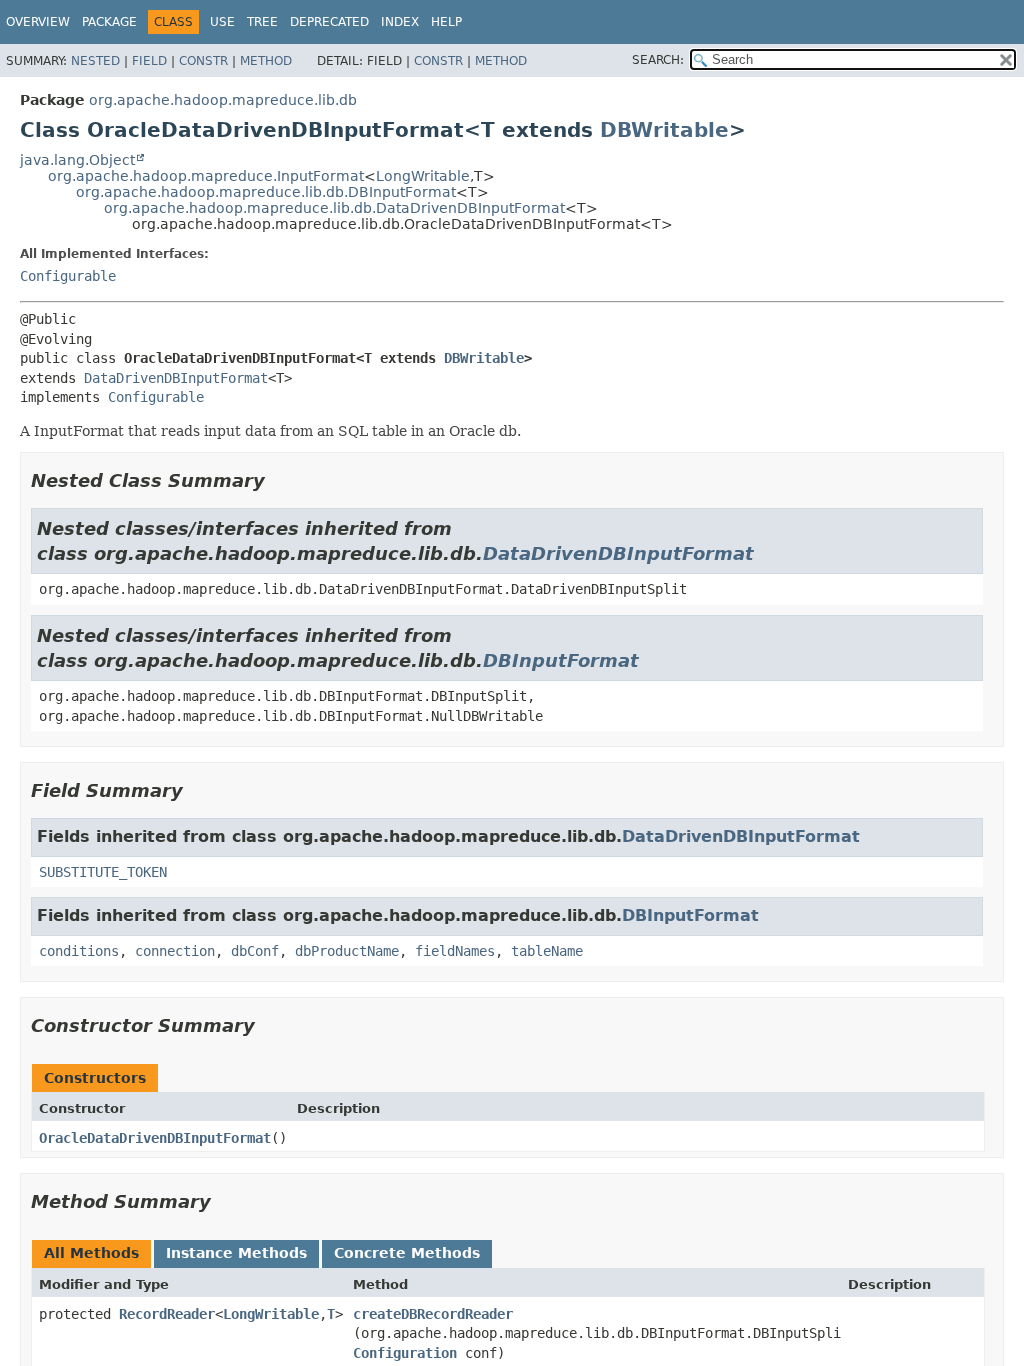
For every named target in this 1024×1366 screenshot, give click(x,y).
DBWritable (664, 130)
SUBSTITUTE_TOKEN (103, 872)
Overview (38, 22)
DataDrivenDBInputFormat (176, 378)
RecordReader (167, 1314)
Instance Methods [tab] (236, 1253)
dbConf (255, 951)
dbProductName (347, 951)
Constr (203, 61)
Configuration (405, 1353)
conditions (79, 951)
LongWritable (423, 176)
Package (109, 22)
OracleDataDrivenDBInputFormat (155, 1138)
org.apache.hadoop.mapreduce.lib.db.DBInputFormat (266, 192)
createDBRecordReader (433, 1314)
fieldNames (455, 951)
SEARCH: (658, 60)
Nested (95, 61)
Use (222, 22)
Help (446, 22)
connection (175, 951)
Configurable (68, 276)
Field (149, 61)
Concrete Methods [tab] (407, 1253)
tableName (547, 951)
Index (400, 22)
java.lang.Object (77, 160)
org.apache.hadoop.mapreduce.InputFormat (206, 176)
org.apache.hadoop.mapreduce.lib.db (223, 100)
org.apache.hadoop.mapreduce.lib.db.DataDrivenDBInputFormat (334, 208)
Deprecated (329, 22)
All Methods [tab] (91, 1253)
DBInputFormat (561, 660)
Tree (262, 22)
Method (266, 61)
